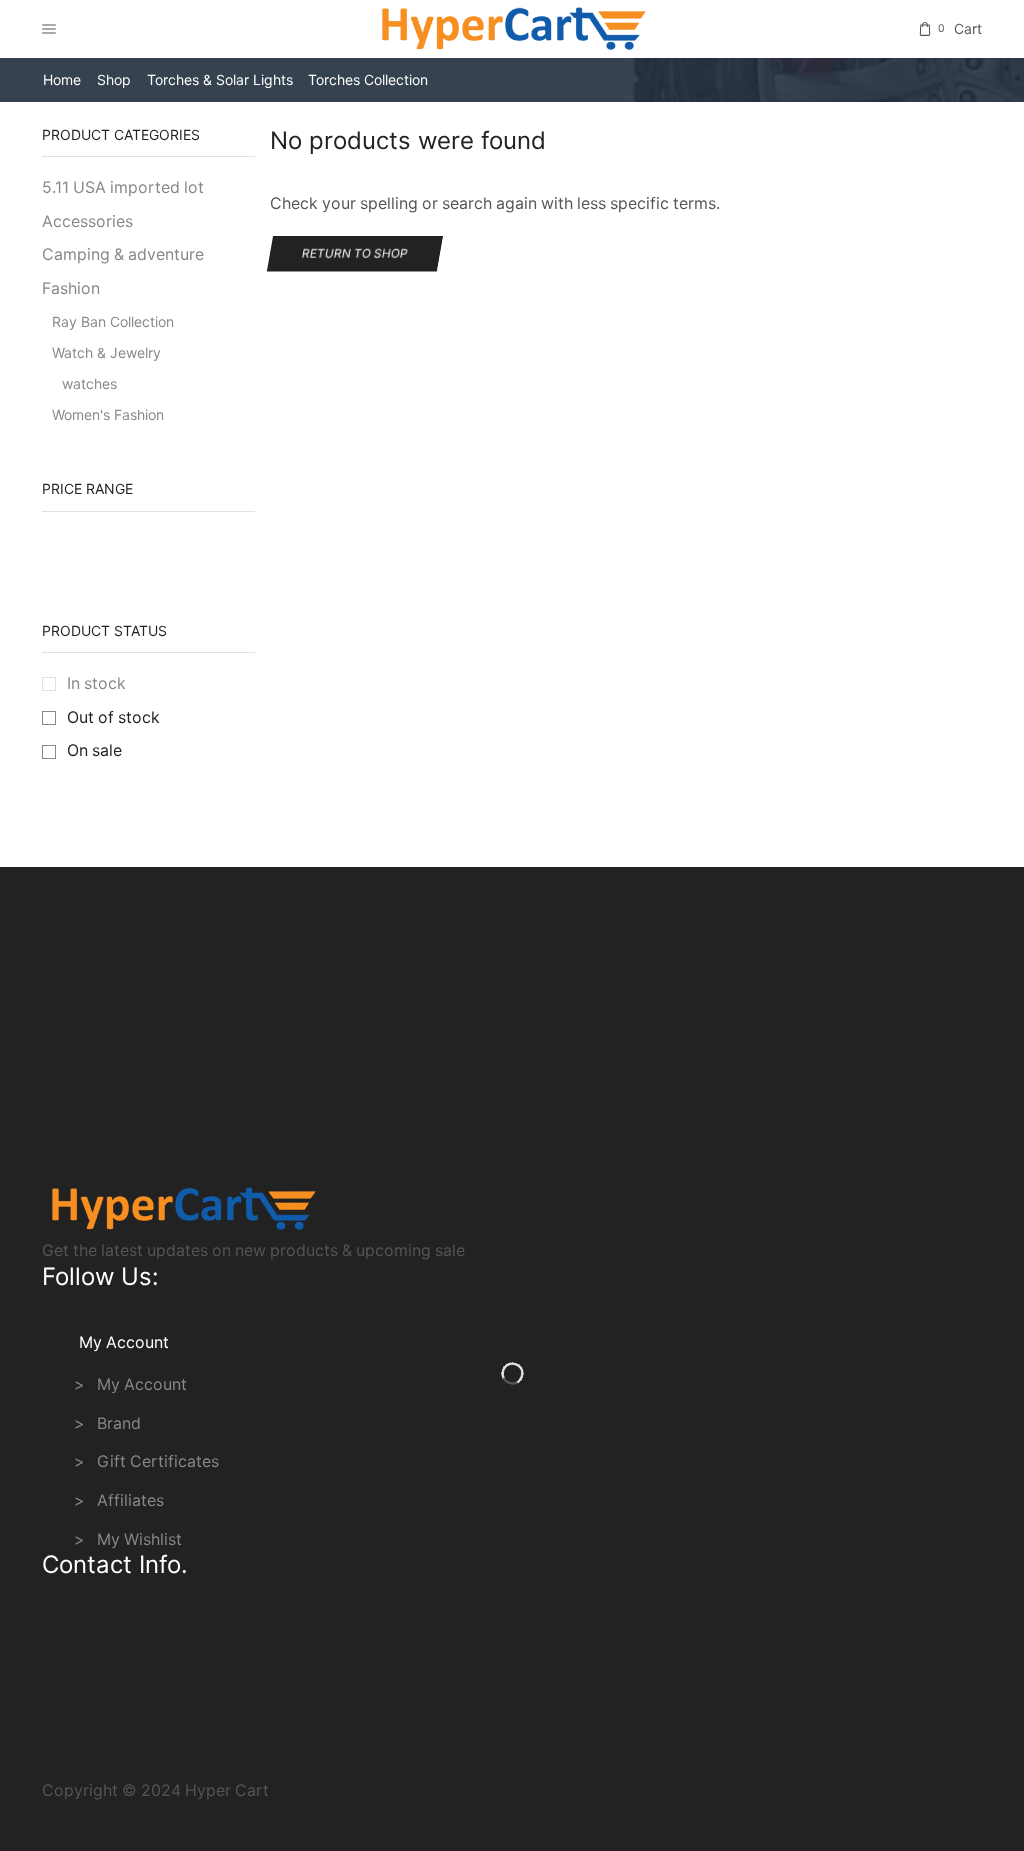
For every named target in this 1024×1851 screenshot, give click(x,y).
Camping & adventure (123, 254)
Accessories (87, 221)
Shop (114, 79)
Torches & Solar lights (220, 79)
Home (62, 79)
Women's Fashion (108, 414)
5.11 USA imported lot (123, 187)
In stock (96, 683)
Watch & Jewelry (106, 352)
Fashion (71, 288)
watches (89, 383)
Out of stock (113, 717)
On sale (94, 750)
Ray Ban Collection (113, 321)
